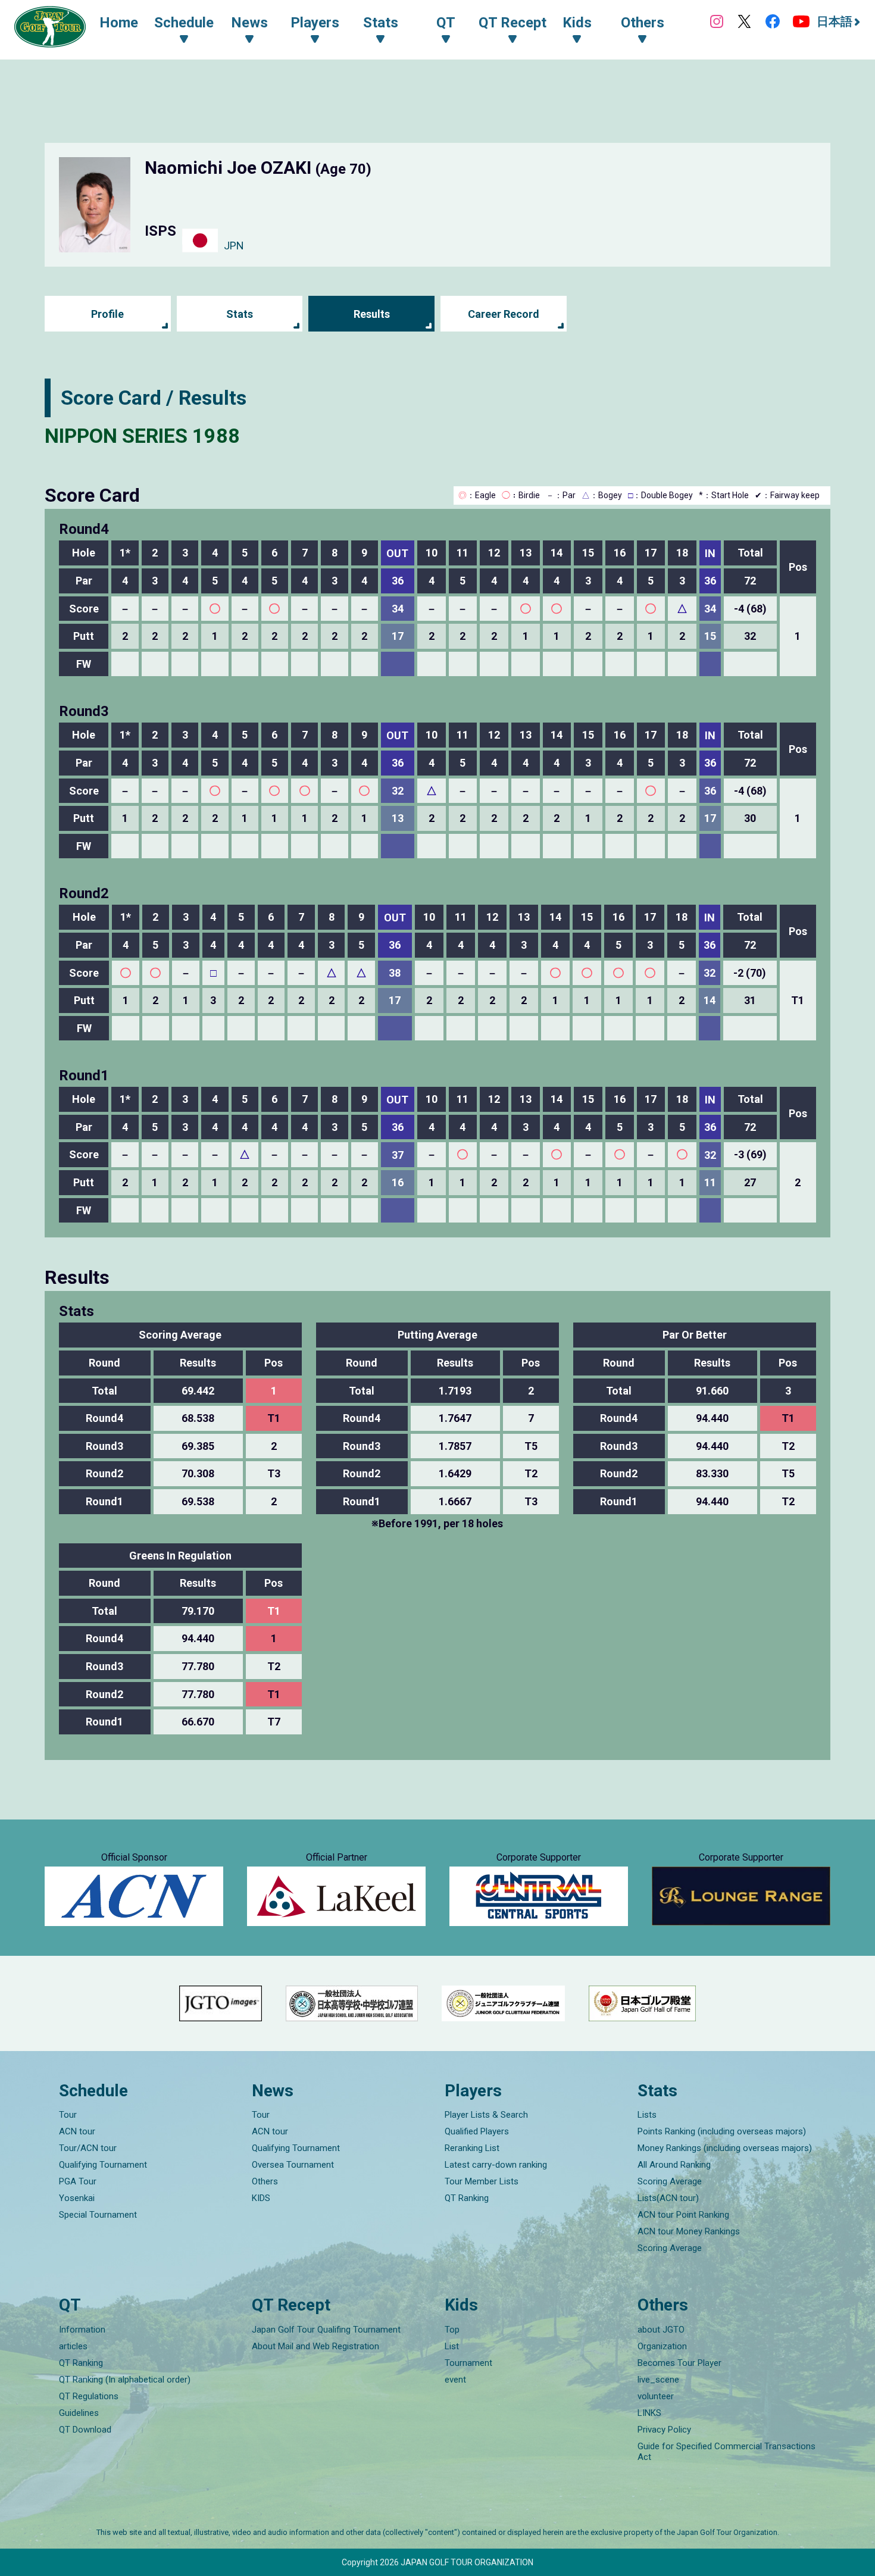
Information (82, 2330)
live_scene (658, 2380)
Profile (107, 314)
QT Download (85, 2430)
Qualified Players (477, 2131)
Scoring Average (670, 2181)
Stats (240, 314)
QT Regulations (89, 2396)
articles (73, 2346)
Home (119, 23)
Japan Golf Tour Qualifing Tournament (326, 2330)
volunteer (656, 2396)
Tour (68, 2115)
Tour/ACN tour (88, 2148)
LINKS (649, 2413)
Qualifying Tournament (103, 2165)
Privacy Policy (664, 2430)
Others (265, 2181)
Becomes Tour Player (679, 2363)
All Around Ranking (674, 2165)
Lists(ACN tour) (668, 2198)
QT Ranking (467, 2198)
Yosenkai (77, 2198)
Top (452, 2330)
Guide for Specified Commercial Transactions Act (726, 2452)
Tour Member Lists (482, 2181)
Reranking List (472, 2148)
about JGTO (661, 2330)
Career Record (504, 314)
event (455, 2380)
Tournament (468, 2363)
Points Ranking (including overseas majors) (722, 2131)
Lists (647, 2115)
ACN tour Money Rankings (689, 2231)
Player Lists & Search (486, 2115)
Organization (662, 2346)
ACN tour (77, 2131)
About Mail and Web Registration (315, 2346)
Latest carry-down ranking (496, 2165)
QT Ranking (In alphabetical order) (125, 2380)
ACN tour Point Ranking (683, 2215)
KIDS (261, 2198)
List (452, 2346)
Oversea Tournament (293, 2165)
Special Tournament (98, 2215)
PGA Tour (78, 2181)
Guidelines (79, 2413)
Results (372, 314)
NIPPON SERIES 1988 (142, 436)
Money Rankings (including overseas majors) (725, 2148)
